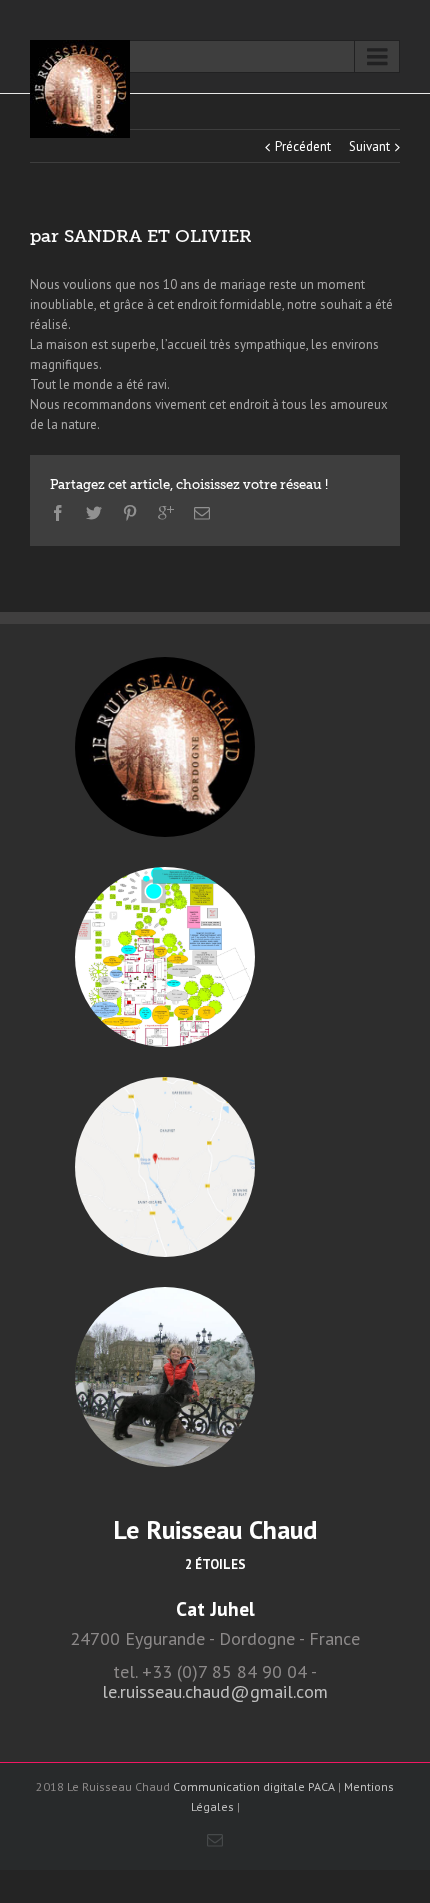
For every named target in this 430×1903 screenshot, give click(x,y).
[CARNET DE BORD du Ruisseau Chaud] (165, 747)
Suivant (369, 146)
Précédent (303, 146)
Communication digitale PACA (254, 1786)
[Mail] (202, 513)
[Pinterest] (130, 513)
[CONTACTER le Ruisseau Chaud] (165, 1377)
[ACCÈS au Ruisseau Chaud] (165, 1167)
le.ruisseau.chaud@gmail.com (215, 1691)
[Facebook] (58, 513)
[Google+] (166, 513)
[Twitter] (94, 513)
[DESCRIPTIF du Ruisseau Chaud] (165, 957)
